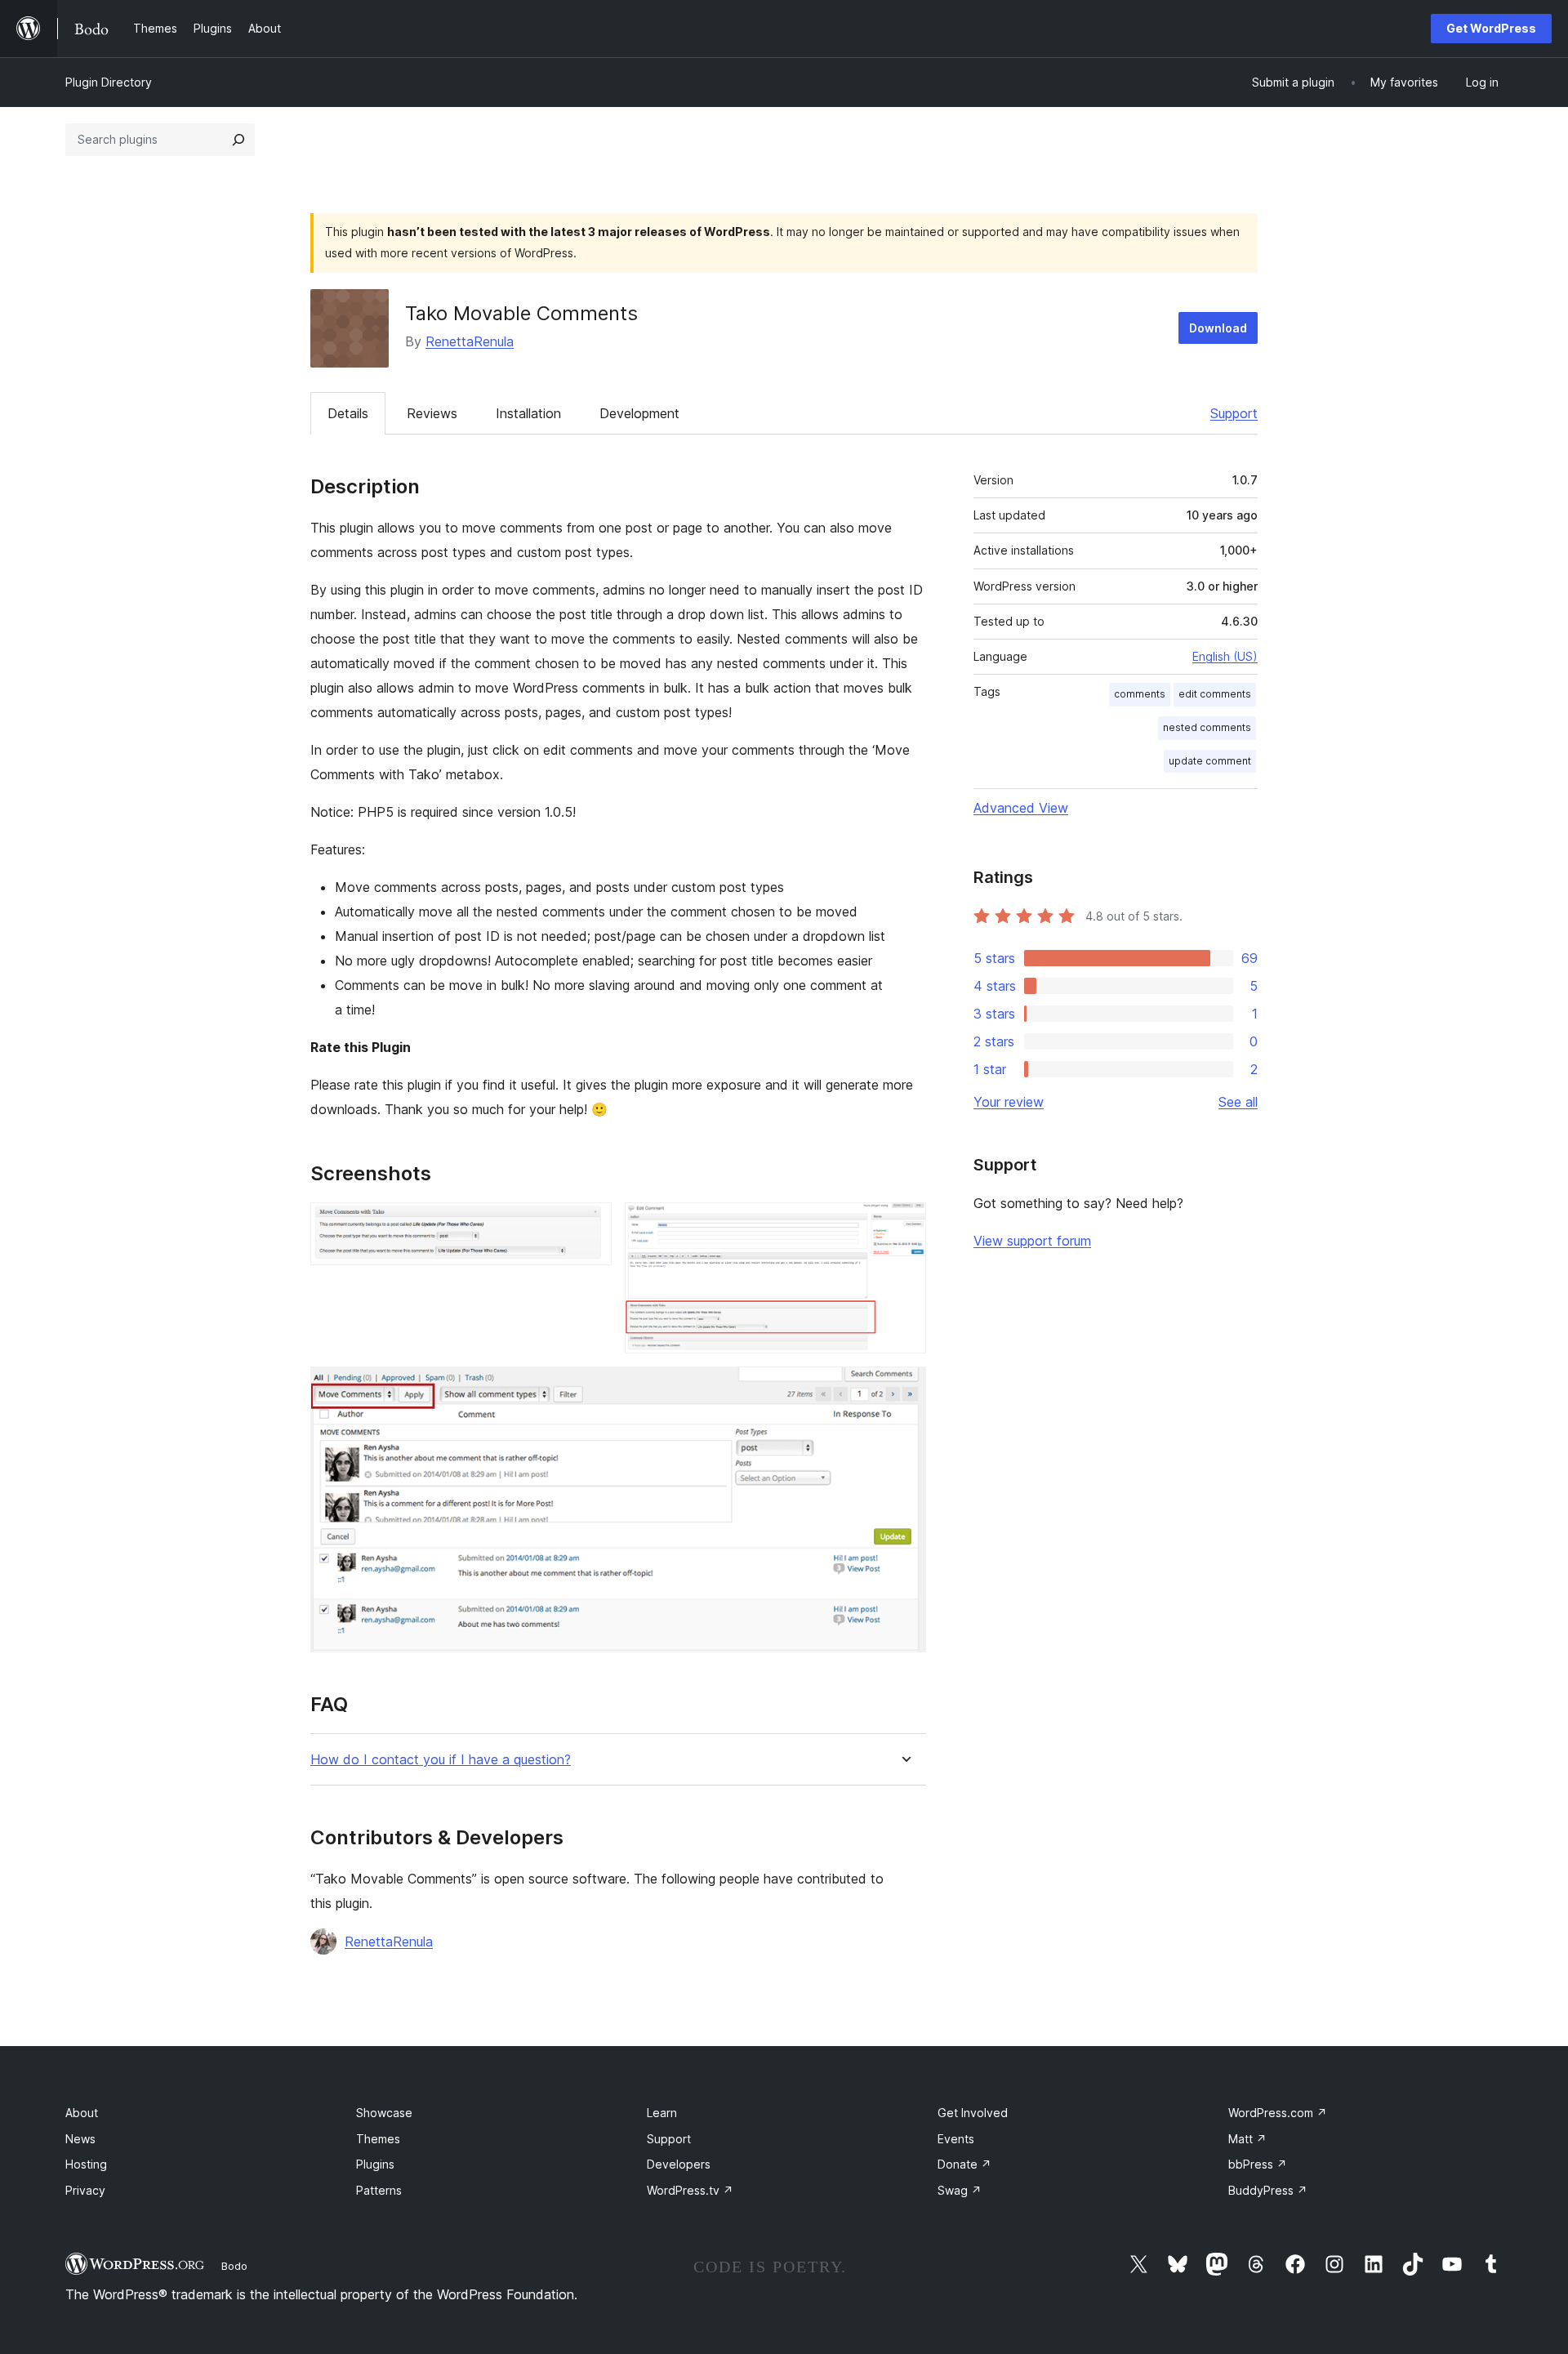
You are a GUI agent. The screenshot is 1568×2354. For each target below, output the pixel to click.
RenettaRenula (470, 341)
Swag (960, 2190)
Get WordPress (1491, 28)
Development (639, 413)
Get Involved (973, 2113)
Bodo (234, 2266)
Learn (662, 2113)
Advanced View (1021, 808)
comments (1140, 694)
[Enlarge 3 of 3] (904, 1389)
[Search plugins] (238, 140)
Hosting (86, 2164)
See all (1238, 1102)
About (82, 2113)
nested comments (1207, 727)
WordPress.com (1278, 2113)
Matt (1247, 2139)
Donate (964, 2164)
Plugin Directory (109, 82)
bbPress (1258, 2164)
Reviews (432, 413)
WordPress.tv (690, 2190)
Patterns (379, 2190)
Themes (378, 2139)
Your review (1009, 1102)
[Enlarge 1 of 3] (590, 1224)
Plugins (375, 2164)
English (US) (1225, 656)
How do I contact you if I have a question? (441, 1760)
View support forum (1032, 1241)
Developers (679, 2164)
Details (348, 413)
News (80, 2139)
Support (1234, 413)
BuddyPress (1268, 2190)
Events (956, 2139)
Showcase (384, 2113)
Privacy (85, 2190)
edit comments (1215, 694)
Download (1218, 328)
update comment (1210, 761)
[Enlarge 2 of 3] (904, 1224)
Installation (528, 413)
